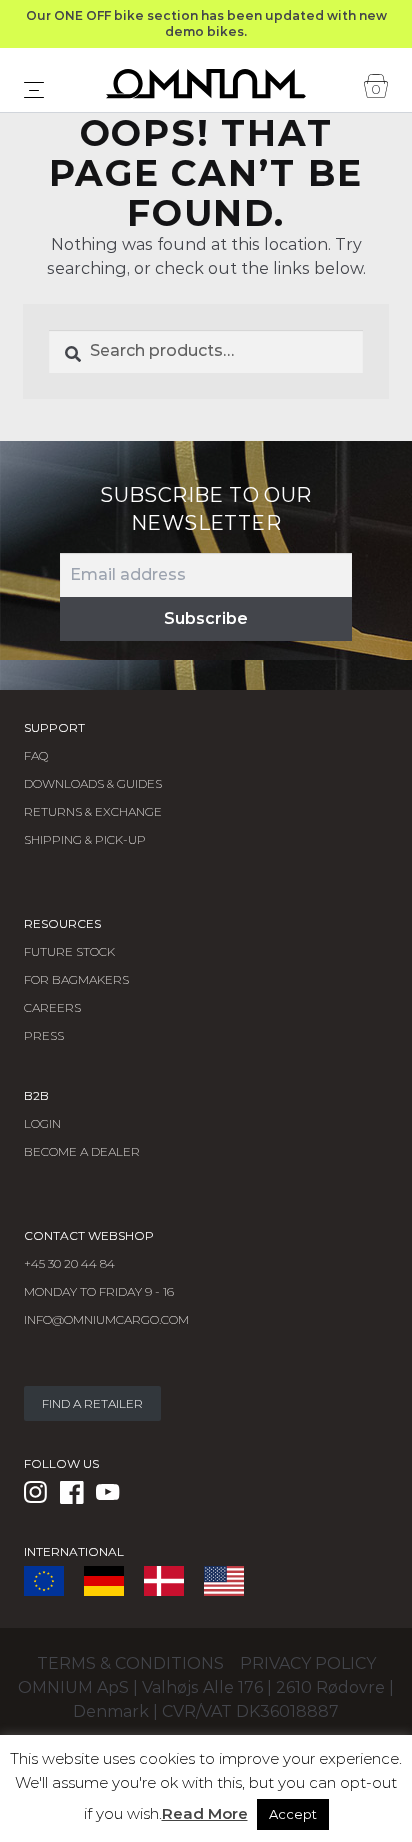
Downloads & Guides (93, 783)
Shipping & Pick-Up (85, 839)
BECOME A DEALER (82, 1151)
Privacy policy (308, 1663)
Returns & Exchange (93, 811)
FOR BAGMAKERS (76, 979)
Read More (205, 1813)
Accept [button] (293, 1814)
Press (44, 1035)
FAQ (36, 755)
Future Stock (69, 951)
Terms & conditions (130, 1663)
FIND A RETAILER (92, 1403)
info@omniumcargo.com (106, 1319)
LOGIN (42, 1123)
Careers (52, 1007)
